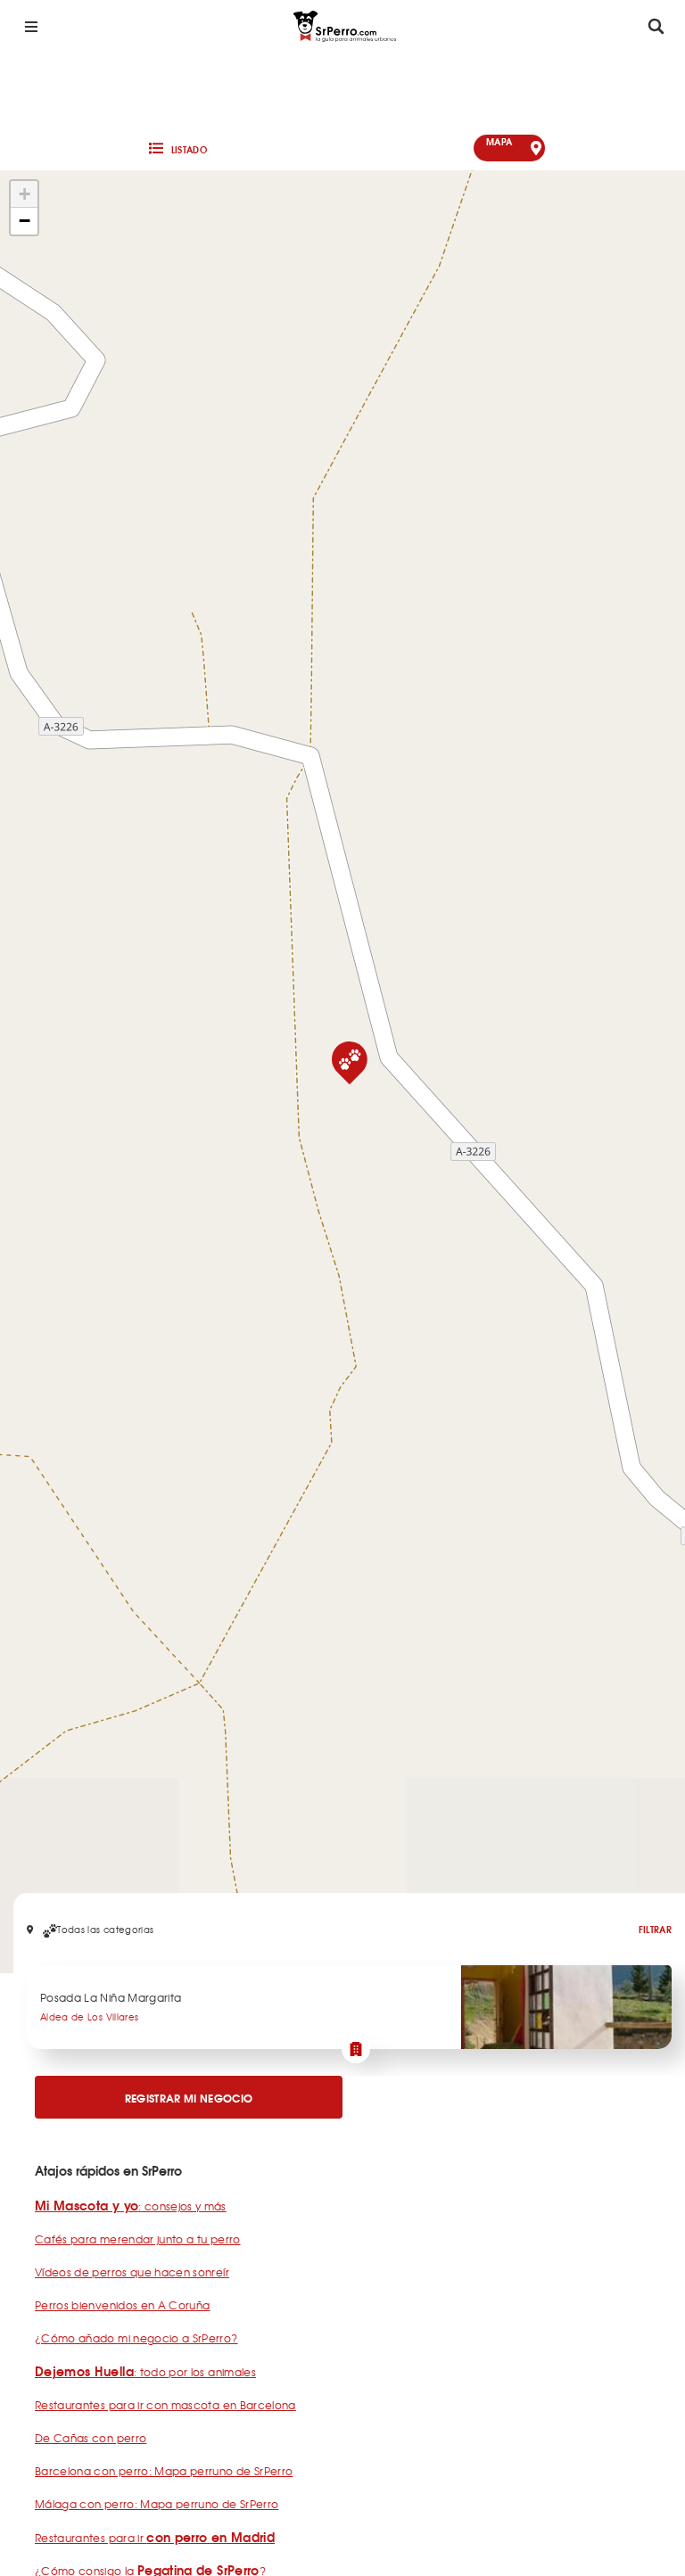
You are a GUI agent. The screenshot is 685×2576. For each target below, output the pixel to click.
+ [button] (25, 194)
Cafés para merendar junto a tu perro (138, 2239)
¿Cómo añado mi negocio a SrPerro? (136, 2338)
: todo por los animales (145, 2372)
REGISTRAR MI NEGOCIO (189, 2098)
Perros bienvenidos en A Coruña (123, 2305)
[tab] (176, 148)
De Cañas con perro (91, 2438)
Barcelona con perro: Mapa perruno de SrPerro (164, 2471)
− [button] (25, 221)
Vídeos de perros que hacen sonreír (132, 2272)
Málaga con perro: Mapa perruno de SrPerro (157, 2504)
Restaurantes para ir (155, 2538)
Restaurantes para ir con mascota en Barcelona (165, 2405)
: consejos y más (131, 2206)
